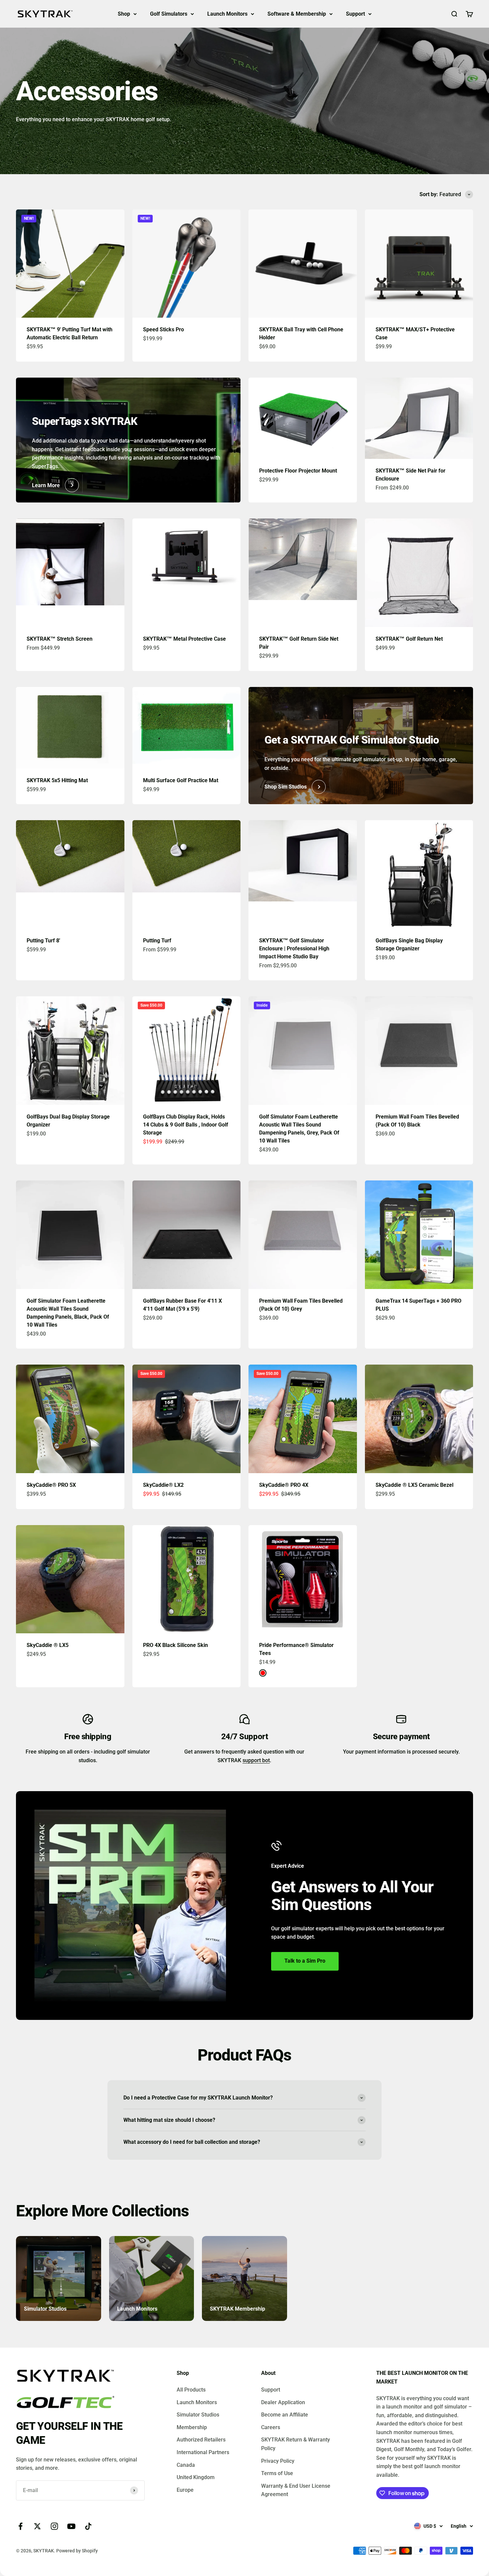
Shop (124, 14)
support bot (256, 1760)
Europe (185, 2490)
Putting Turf (157, 941)
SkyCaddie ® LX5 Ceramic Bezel (414, 1485)
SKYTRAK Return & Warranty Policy (296, 2444)
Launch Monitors (227, 14)
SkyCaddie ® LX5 (48, 1645)
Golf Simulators (169, 14)
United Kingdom (196, 2477)
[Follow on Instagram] (54, 2526)
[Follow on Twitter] (37, 2526)
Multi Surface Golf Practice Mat (181, 780)
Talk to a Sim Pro (305, 1961)
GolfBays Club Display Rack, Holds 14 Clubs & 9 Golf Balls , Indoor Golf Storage (186, 1125)
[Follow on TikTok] (88, 2526)
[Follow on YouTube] (71, 2526)
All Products (191, 2390)
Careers (271, 2427)
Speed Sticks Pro (163, 329)
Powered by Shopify (77, 2551)
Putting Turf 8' (43, 941)
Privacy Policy (278, 2461)
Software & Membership (297, 14)
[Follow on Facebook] (20, 2526)
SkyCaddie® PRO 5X (51, 1485)
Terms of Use (277, 2473)
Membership (192, 2427)
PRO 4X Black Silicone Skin (175, 1645)
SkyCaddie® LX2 (163, 1485)
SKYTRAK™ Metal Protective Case (184, 639)
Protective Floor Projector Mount (298, 471)
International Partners (203, 2452)
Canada (186, 2465)
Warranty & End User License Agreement (296, 2490)
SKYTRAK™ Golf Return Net (409, 639)
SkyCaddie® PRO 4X (284, 1485)
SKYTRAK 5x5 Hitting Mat (57, 780)
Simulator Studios (198, 2415)
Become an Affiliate (285, 2415)
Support (355, 14)
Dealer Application (283, 2402)
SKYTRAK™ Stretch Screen (60, 639)
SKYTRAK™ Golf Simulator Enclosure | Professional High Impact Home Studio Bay (294, 949)
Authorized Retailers (201, 2440)
